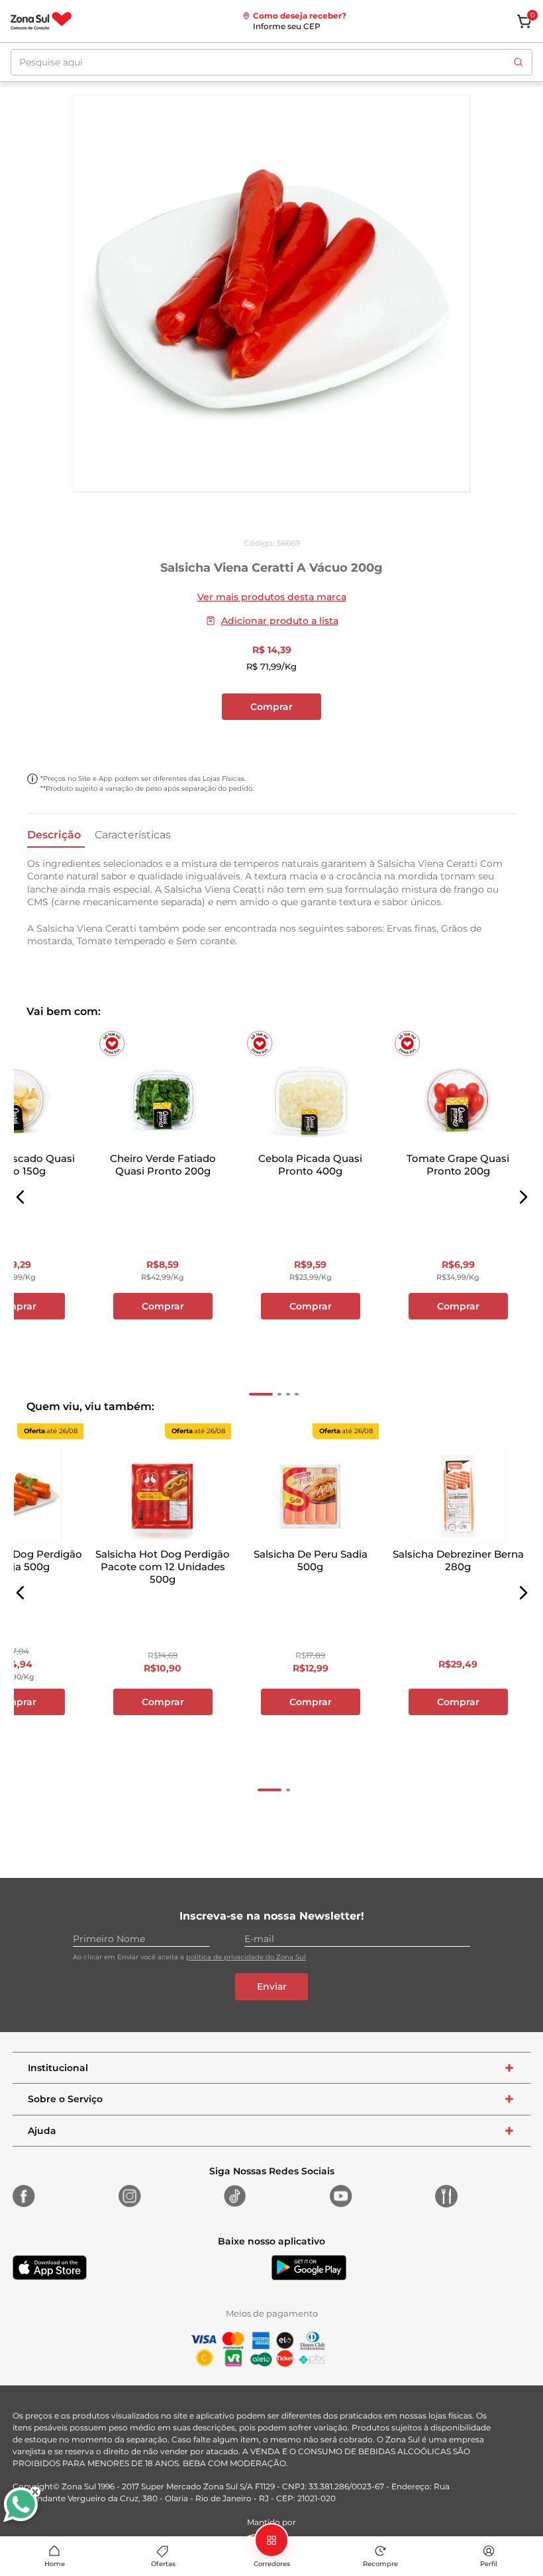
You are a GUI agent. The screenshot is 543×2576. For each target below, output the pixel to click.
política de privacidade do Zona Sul (246, 1957)
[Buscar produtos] (518, 62)
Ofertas (163, 2564)
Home (55, 2564)
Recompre (380, 2564)
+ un (271, 742)
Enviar (272, 1986)
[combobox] (271, 62)
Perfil (489, 2564)
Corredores (272, 2564)
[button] (21, 1197)
